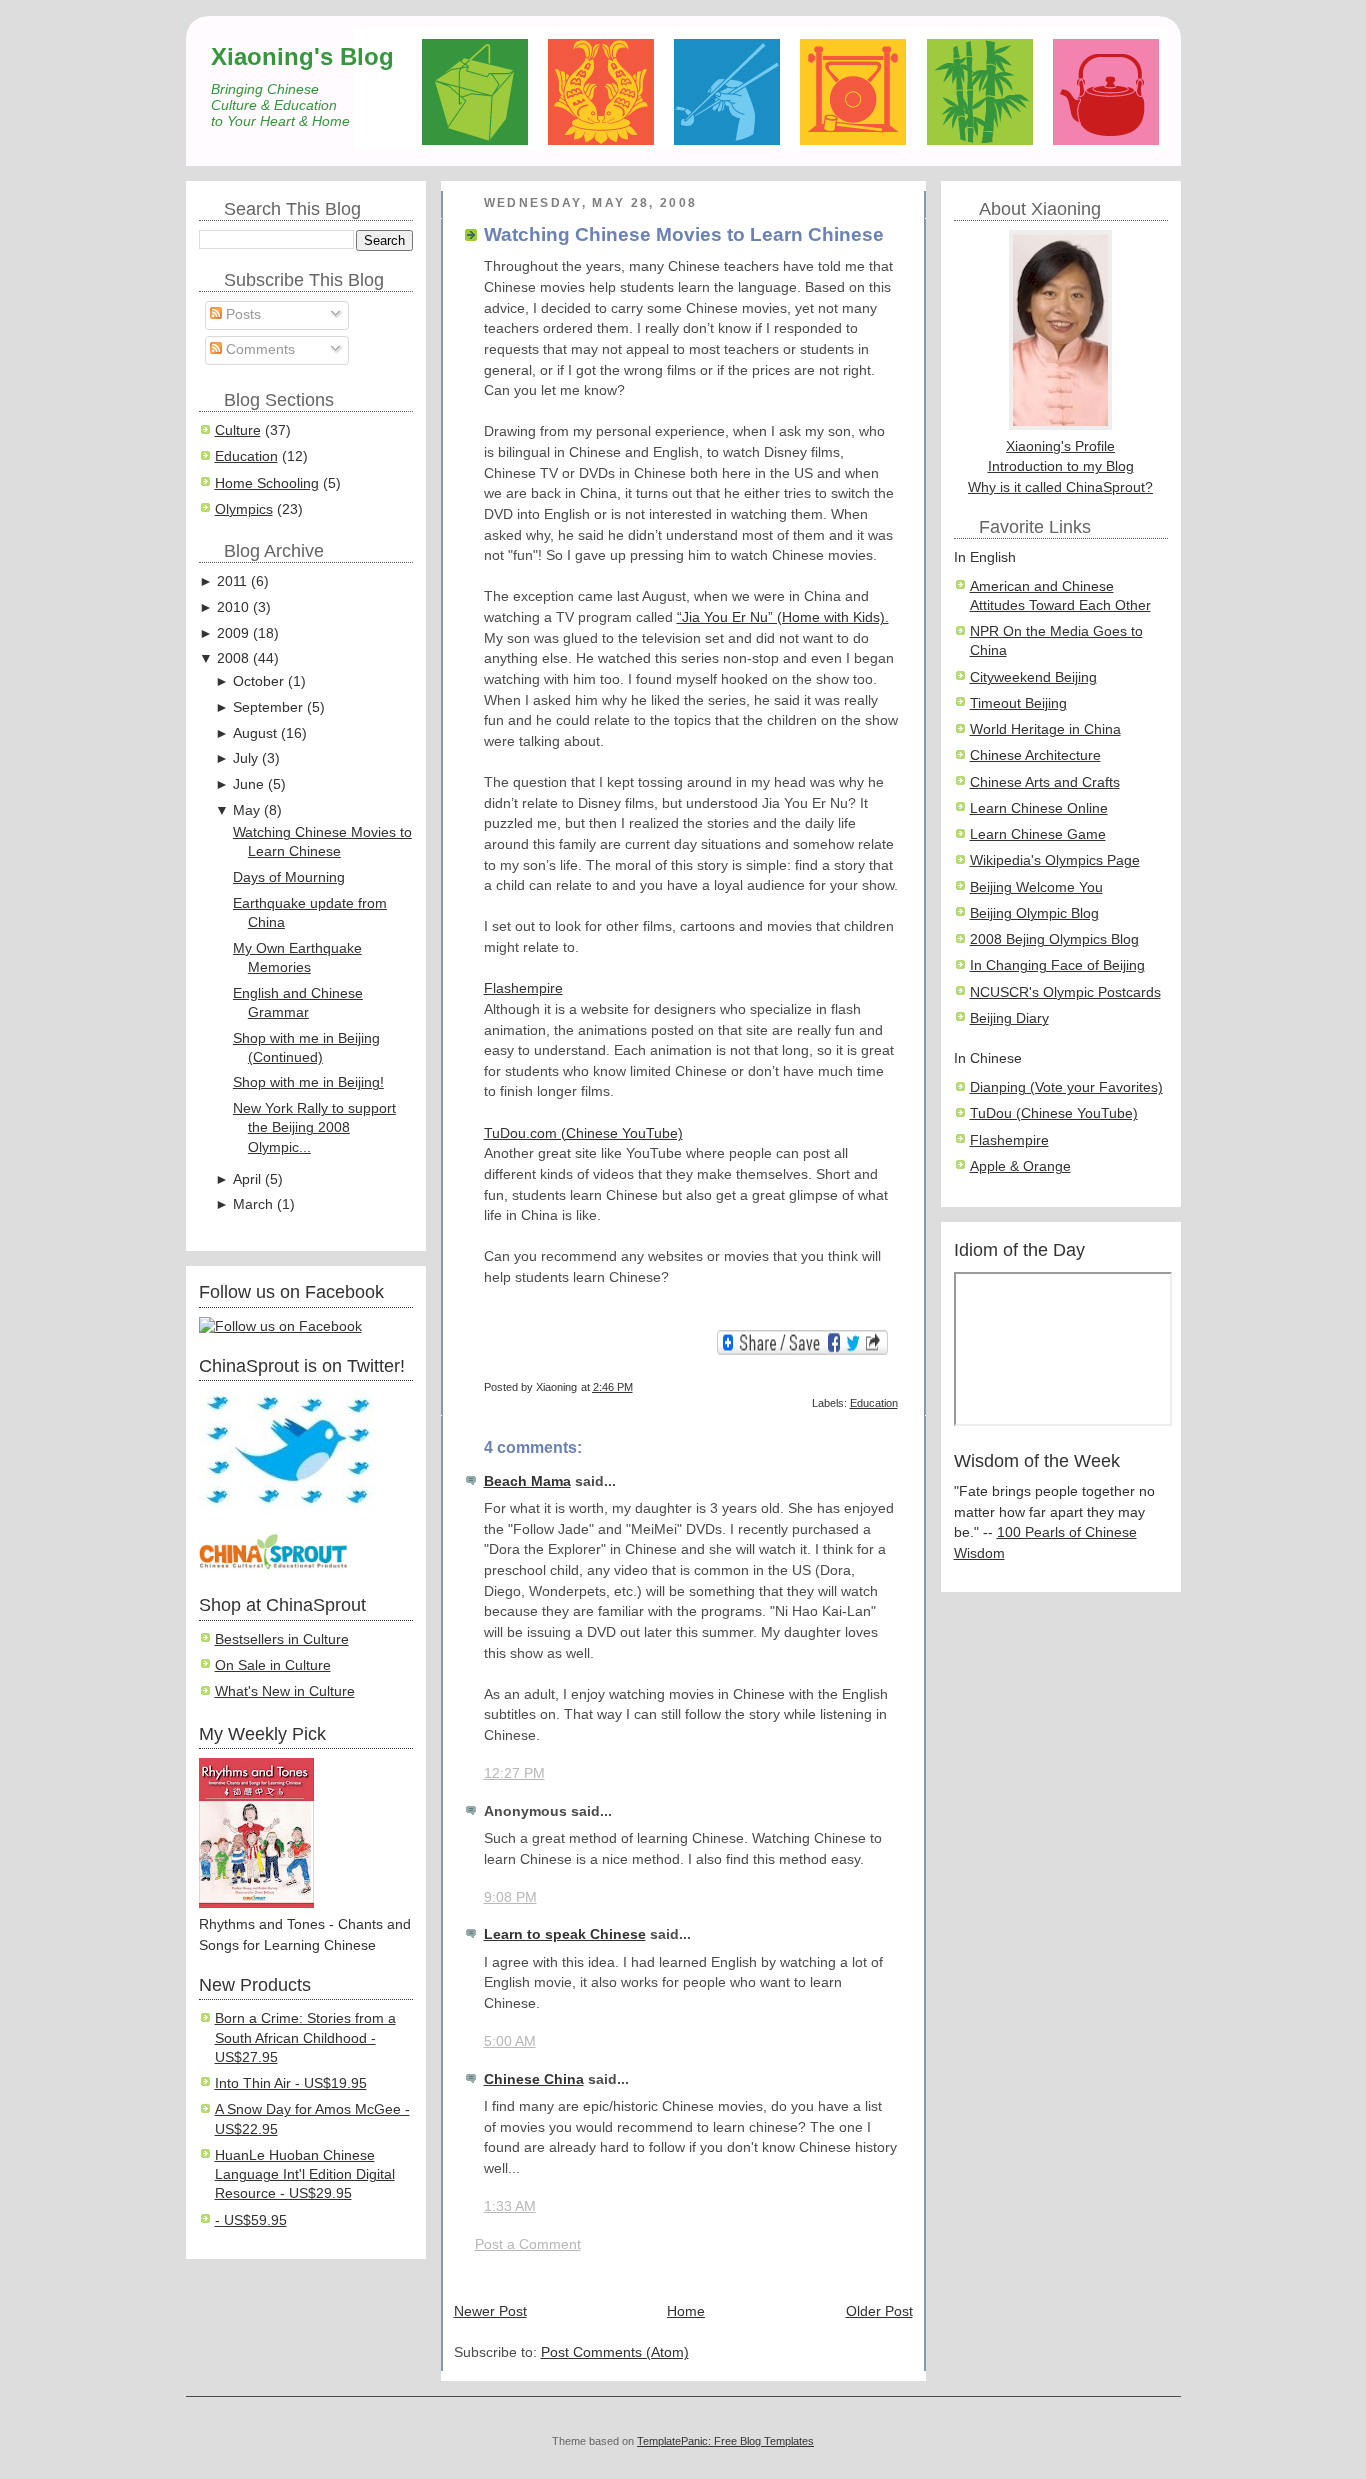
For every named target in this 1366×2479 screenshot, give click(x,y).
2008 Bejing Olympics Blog (1054, 939)
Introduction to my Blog (1061, 466)
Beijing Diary (1009, 1018)
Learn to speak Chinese (565, 1934)
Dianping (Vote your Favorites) (1066, 1087)
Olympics (244, 509)
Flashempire (523, 988)
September (268, 707)
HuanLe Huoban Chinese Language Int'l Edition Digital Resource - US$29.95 (305, 2175)
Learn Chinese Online (1039, 808)
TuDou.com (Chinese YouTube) (583, 1133)
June (248, 784)
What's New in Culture (285, 1691)
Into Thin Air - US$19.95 (291, 2083)
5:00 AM (510, 2041)
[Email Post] (896, 1387)
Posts (241, 314)
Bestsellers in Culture (282, 1639)
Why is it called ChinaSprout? (1060, 487)
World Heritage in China (1045, 729)
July (245, 758)
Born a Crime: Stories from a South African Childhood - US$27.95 (305, 2038)
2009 (233, 633)
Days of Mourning (289, 877)
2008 (233, 658)
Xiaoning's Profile (1060, 446)
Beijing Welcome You (1036, 887)
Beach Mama (527, 1481)
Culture (238, 430)
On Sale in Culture (273, 1665)
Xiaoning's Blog (302, 56)
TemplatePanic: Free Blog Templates (725, 2441)
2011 (232, 581)
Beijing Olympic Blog (1034, 913)
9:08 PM (510, 1897)
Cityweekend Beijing (1033, 677)
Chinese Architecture (1035, 755)
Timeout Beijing (1018, 703)
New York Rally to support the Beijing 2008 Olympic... (314, 1128)
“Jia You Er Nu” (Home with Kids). (783, 617)
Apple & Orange (1020, 1166)
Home (686, 2311)
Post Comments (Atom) (615, 2352)
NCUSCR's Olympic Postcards (1065, 992)
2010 (233, 607)
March (253, 1204)
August (255, 733)
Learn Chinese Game (1038, 834)
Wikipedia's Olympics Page (1055, 860)
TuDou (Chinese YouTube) (1054, 1113)
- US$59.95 (251, 2220)
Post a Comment (528, 2244)
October (258, 681)
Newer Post (490, 2311)
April (247, 1179)
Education (246, 456)
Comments (258, 349)
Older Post (879, 2311)
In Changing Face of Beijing (1057, 965)
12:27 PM (514, 1773)
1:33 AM (510, 2206)
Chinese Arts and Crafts (1045, 782)
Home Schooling (267, 483)
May (246, 810)
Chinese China (534, 2079)
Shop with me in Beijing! (308, 1082)
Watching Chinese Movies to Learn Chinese (684, 234)
